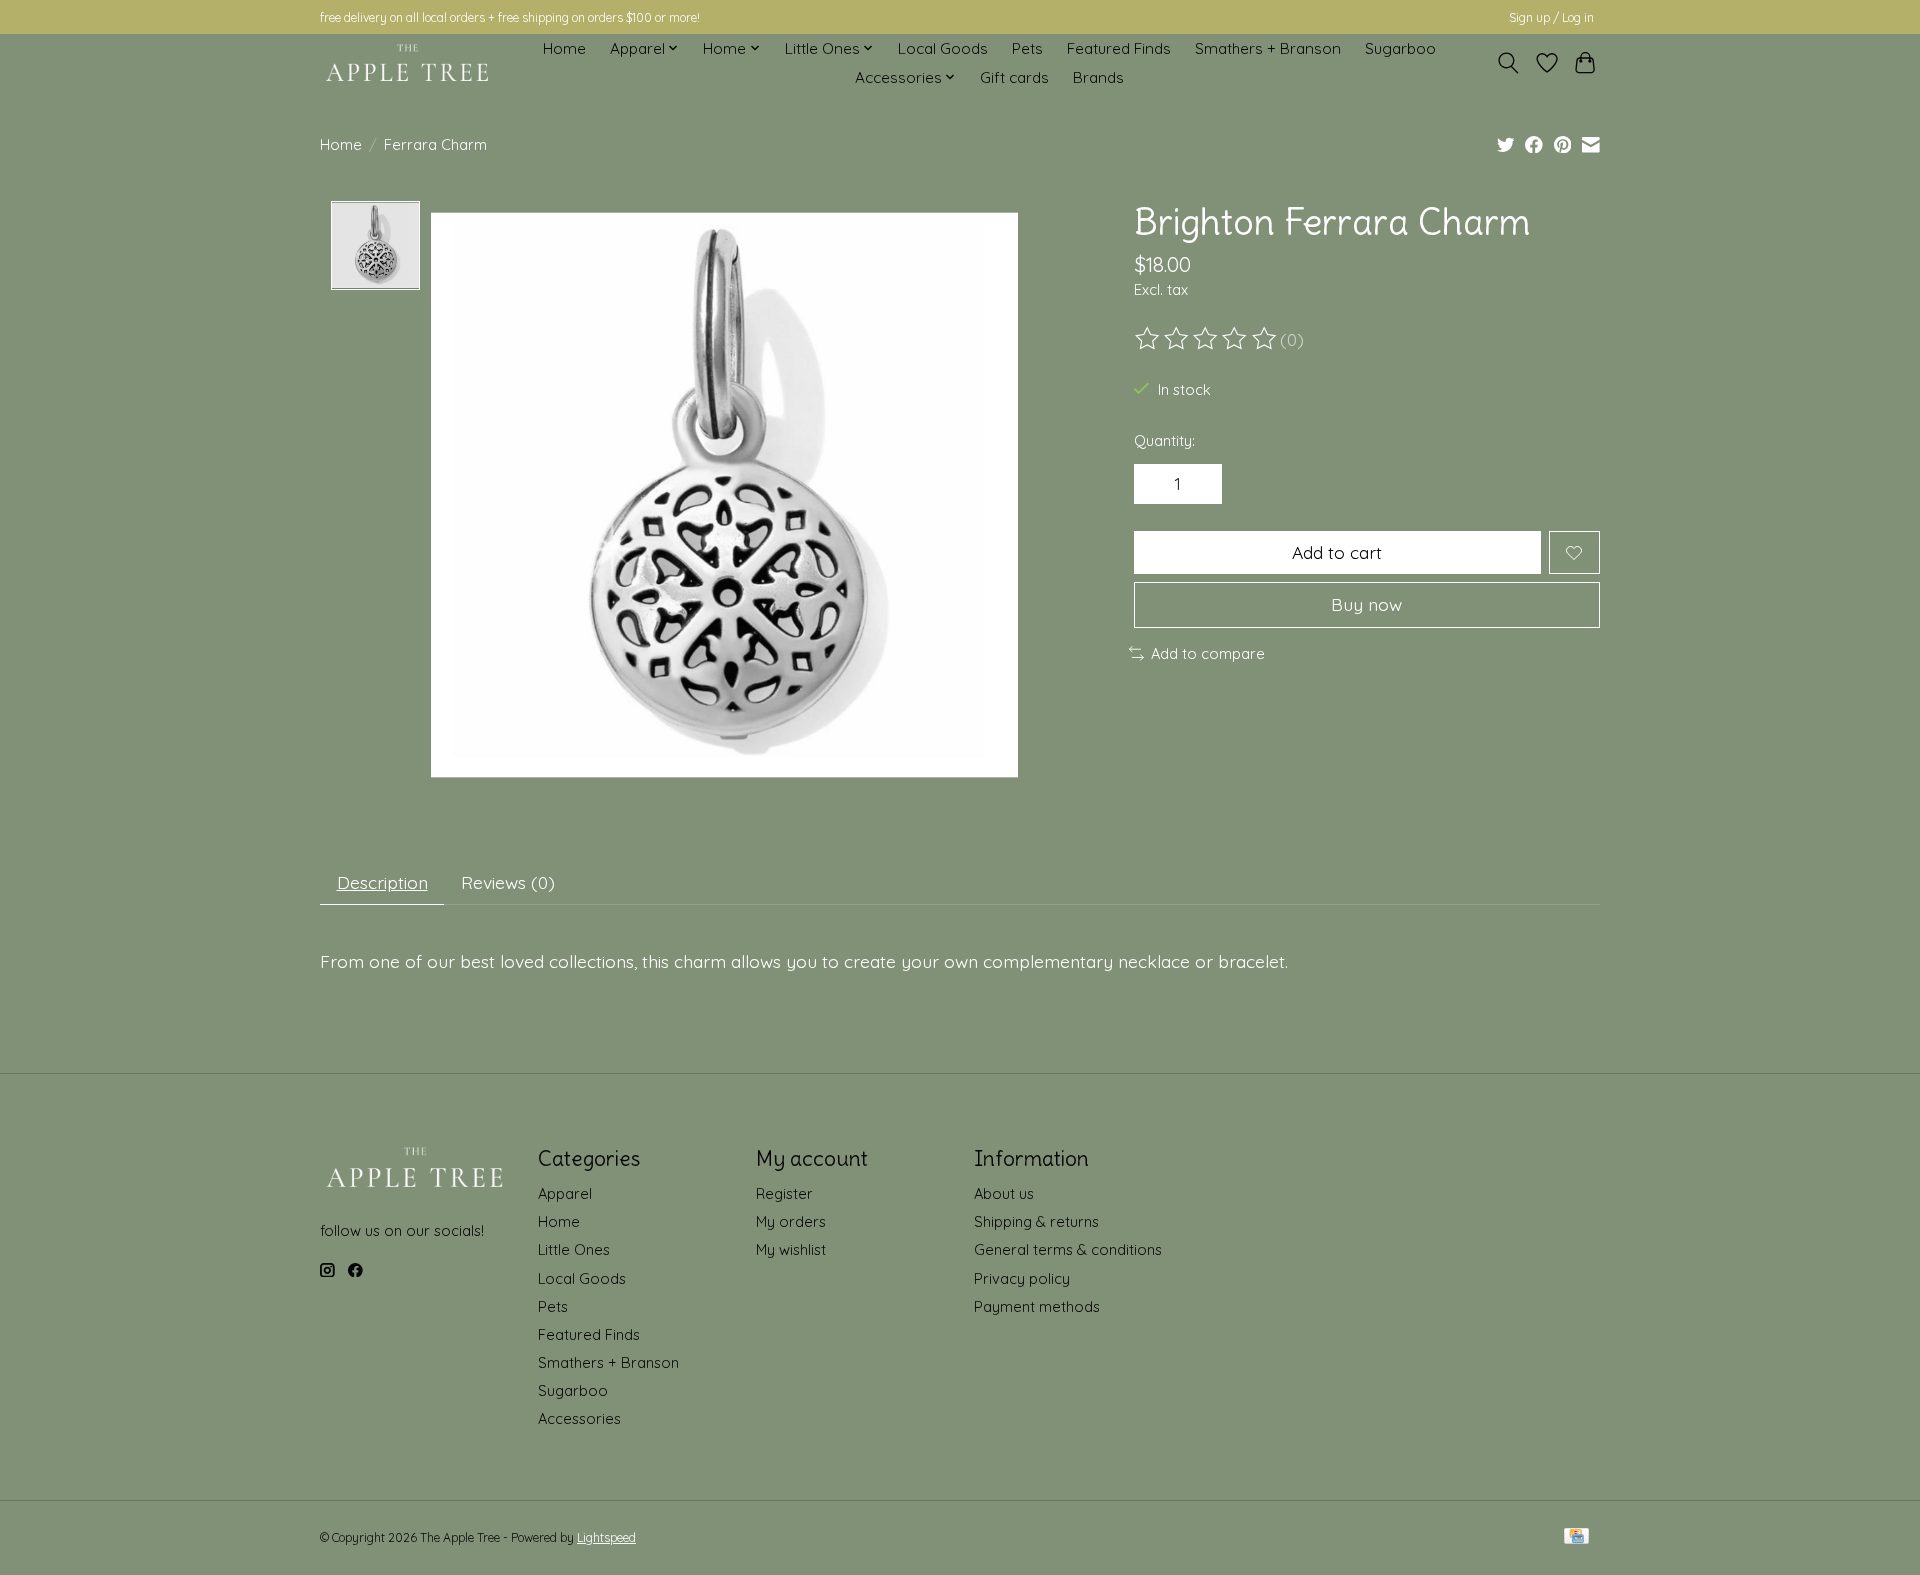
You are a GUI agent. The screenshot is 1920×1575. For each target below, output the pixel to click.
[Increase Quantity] (1200, 484)
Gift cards (1014, 77)
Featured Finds (1119, 48)
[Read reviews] (1207, 339)
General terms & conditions (1068, 1249)
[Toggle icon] (1508, 63)
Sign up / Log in (1551, 17)
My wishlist (791, 1249)
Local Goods (943, 48)
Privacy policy (1022, 1278)
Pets (1027, 48)
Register (784, 1193)
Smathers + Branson (1268, 48)
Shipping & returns (1036, 1221)
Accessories (579, 1418)
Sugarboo (1400, 48)
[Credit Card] (1576, 1537)
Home (564, 48)
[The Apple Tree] (407, 63)
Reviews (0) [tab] (508, 882)
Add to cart (1337, 552)
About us (1004, 1193)
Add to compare (1208, 653)
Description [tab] (382, 882)
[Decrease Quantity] (1156, 484)
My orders (791, 1221)
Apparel (565, 1193)
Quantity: (1164, 440)
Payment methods (1037, 1306)
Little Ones (574, 1249)
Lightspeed (606, 1537)
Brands (1098, 77)
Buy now (1366, 604)
